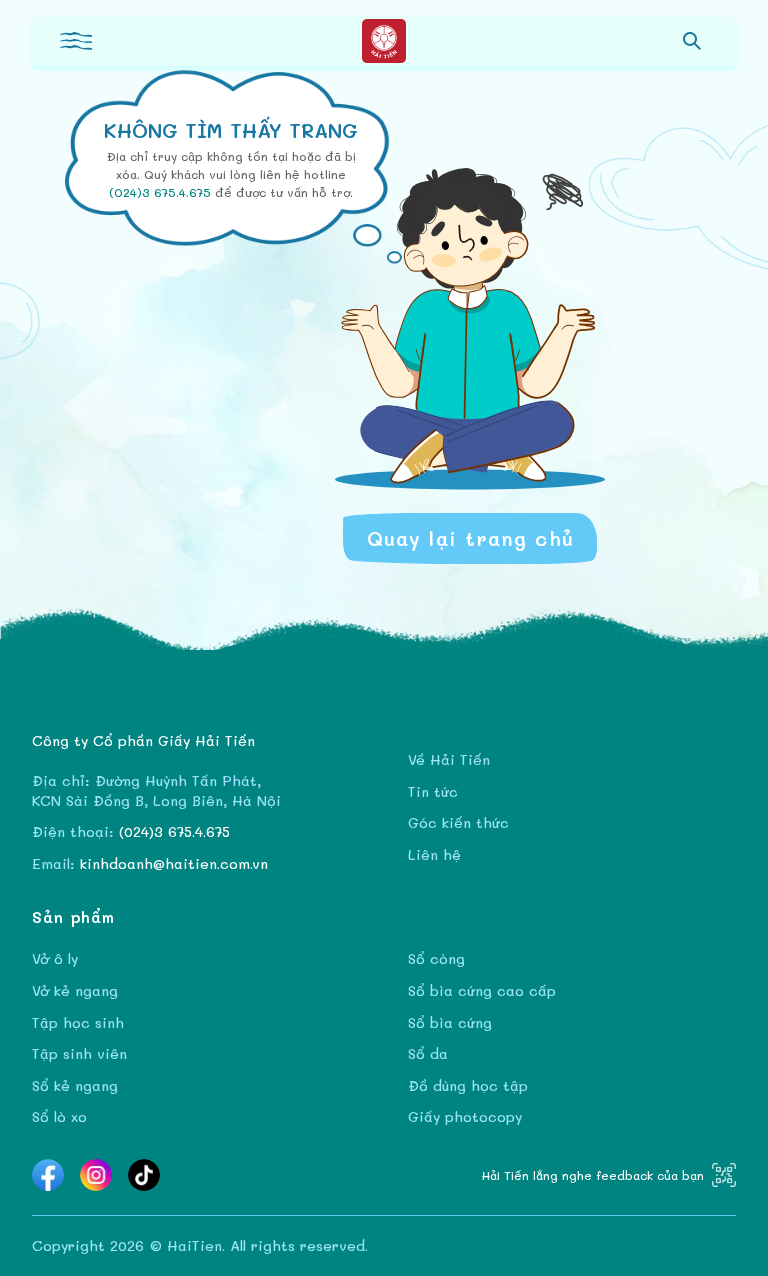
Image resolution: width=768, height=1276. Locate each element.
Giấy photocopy (465, 1116)
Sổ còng (436, 958)
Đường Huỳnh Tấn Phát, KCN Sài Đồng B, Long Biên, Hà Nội (156, 790)
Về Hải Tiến (449, 759)
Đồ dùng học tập (468, 1085)
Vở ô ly (55, 958)
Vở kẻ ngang (75, 990)
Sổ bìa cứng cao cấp (482, 990)
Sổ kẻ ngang (75, 1085)
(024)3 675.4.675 (162, 192)
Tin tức (433, 791)
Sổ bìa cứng (450, 1022)
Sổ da (428, 1053)
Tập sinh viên (79, 1053)
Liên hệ (434, 854)
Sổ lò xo (59, 1116)
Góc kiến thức (458, 822)
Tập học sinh (78, 1022)
